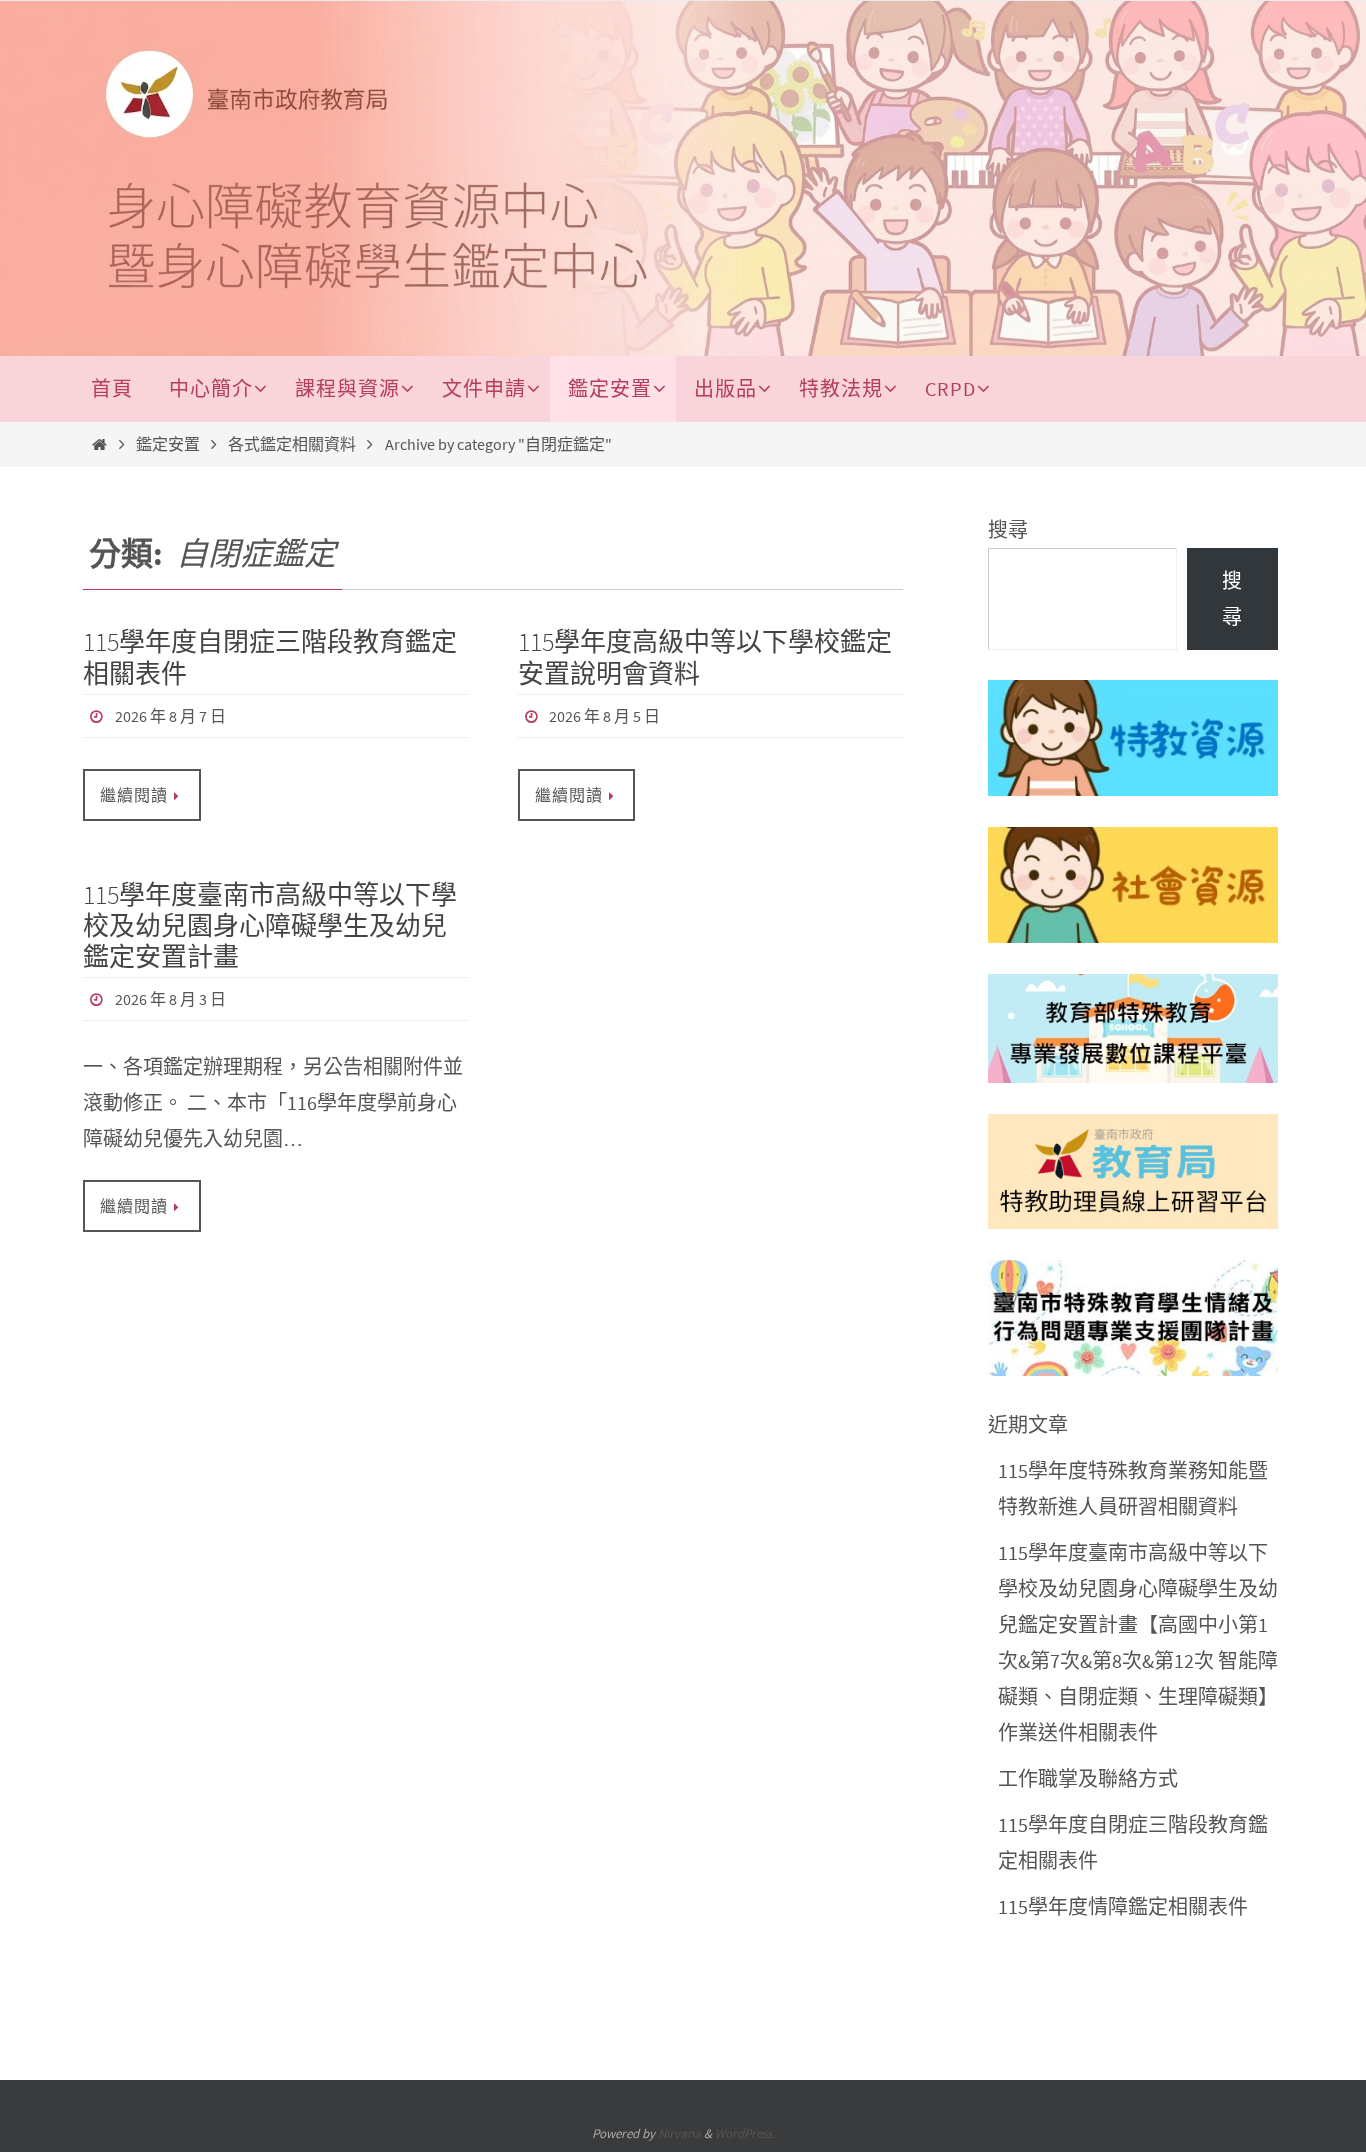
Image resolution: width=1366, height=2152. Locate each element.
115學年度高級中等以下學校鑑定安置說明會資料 (705, 657)
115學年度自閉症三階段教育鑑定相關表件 (270, 657)
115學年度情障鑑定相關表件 (1123, 1906)
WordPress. (745, 2133)
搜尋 (1008, 529)
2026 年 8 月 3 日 (170, 999)
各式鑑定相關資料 (292, 444)
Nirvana (679, 2133)
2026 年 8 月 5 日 (604, 716)
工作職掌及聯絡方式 (1088, 1778)
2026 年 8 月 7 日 (170, 716)
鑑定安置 (168, 444)
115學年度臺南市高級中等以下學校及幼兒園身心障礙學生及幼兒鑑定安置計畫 (270, 925)
